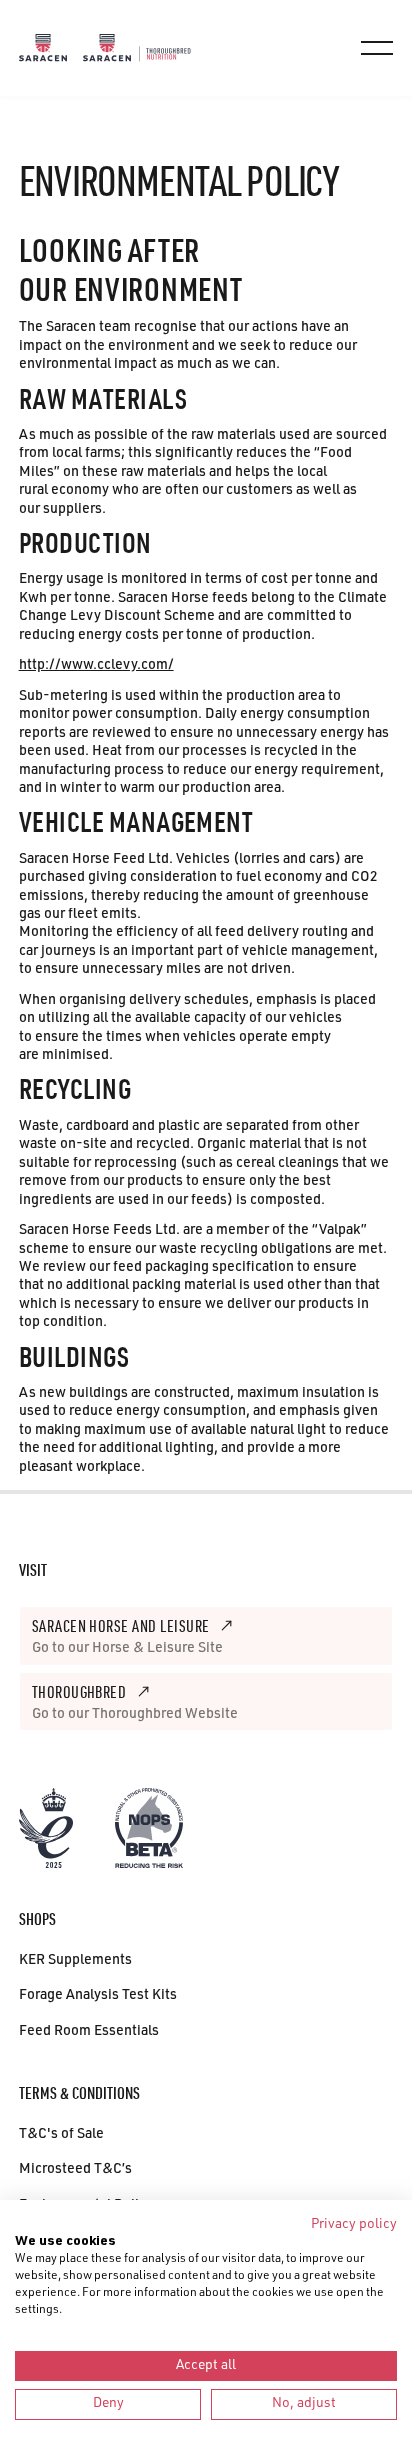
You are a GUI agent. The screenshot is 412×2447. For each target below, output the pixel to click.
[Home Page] (43, 48)
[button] (377, 48)
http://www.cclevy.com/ (96, 666)
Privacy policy (354, 2225)
